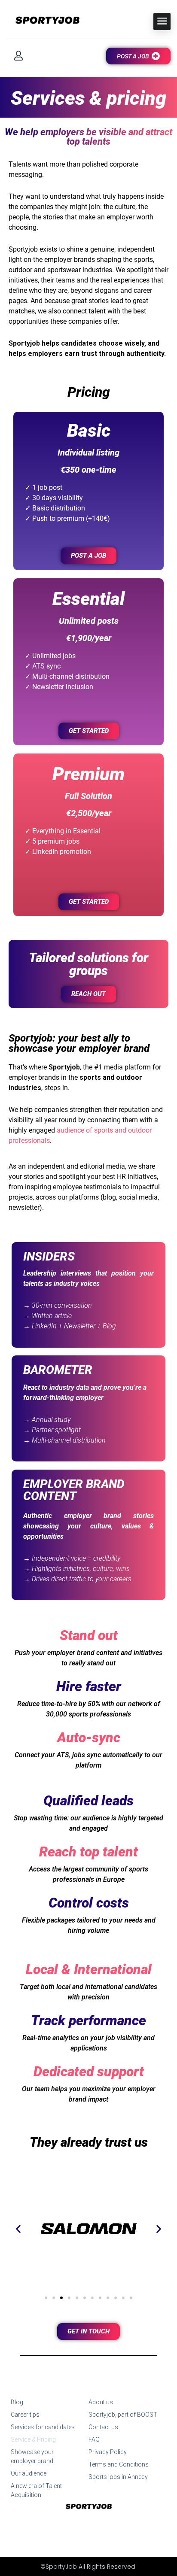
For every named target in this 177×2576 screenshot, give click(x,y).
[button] (18, 2229)
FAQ (94, 2439)
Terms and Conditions (119, 2464)
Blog (17, 2402)
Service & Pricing (33, 2439)
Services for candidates (43, 2427)
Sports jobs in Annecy (118, 2477)
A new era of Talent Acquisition (36, 2490)
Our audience (29, 2473)
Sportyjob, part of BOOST (123, 2415)
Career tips (25, 2415)
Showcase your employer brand (32, 2456)
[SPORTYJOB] (43, 21)
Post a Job (133, 56)
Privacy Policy (108, 2452)
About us (101, 2402)
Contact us (103, 2427)
